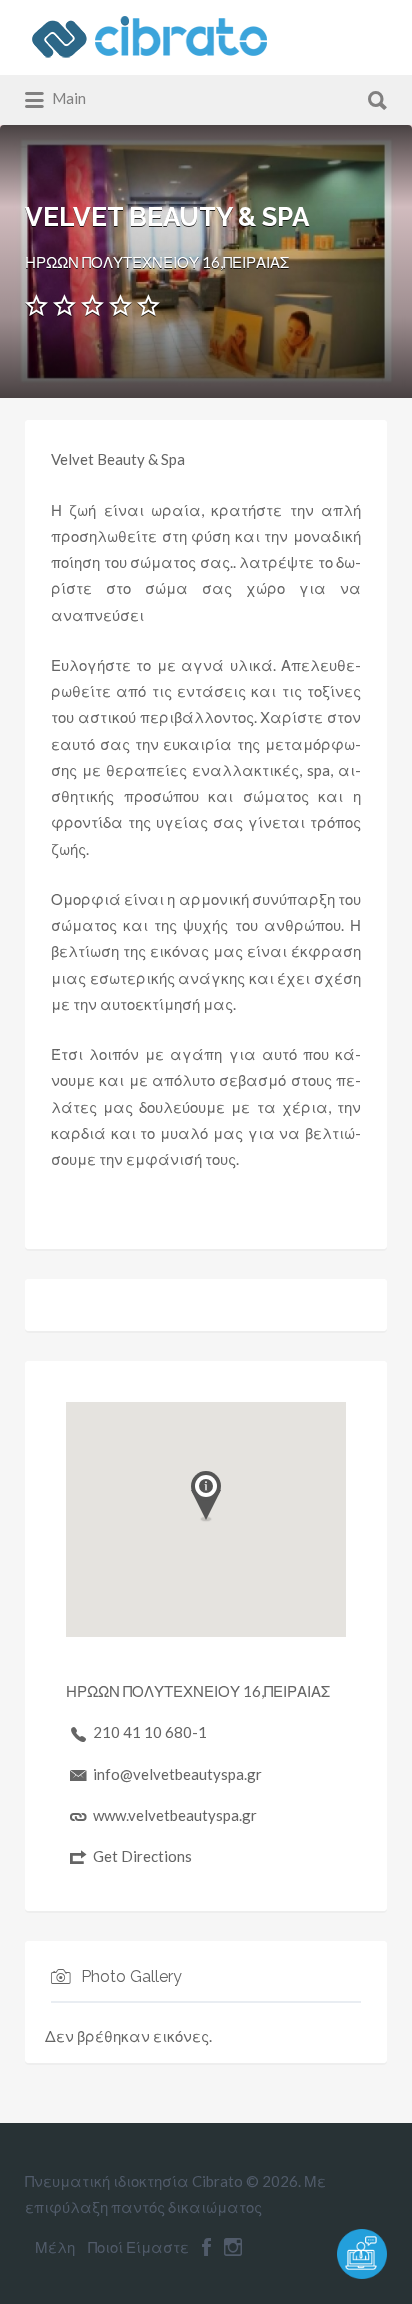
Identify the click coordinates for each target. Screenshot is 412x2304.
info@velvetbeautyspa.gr (177, 1774)
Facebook (206, 2247)
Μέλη (55, 2247)
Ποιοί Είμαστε (138, 2247)
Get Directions (142, 1856)
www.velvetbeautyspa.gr (175, 1815)
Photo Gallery (131, 1976)
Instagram (233, 2247)
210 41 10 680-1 (150, 1732)
